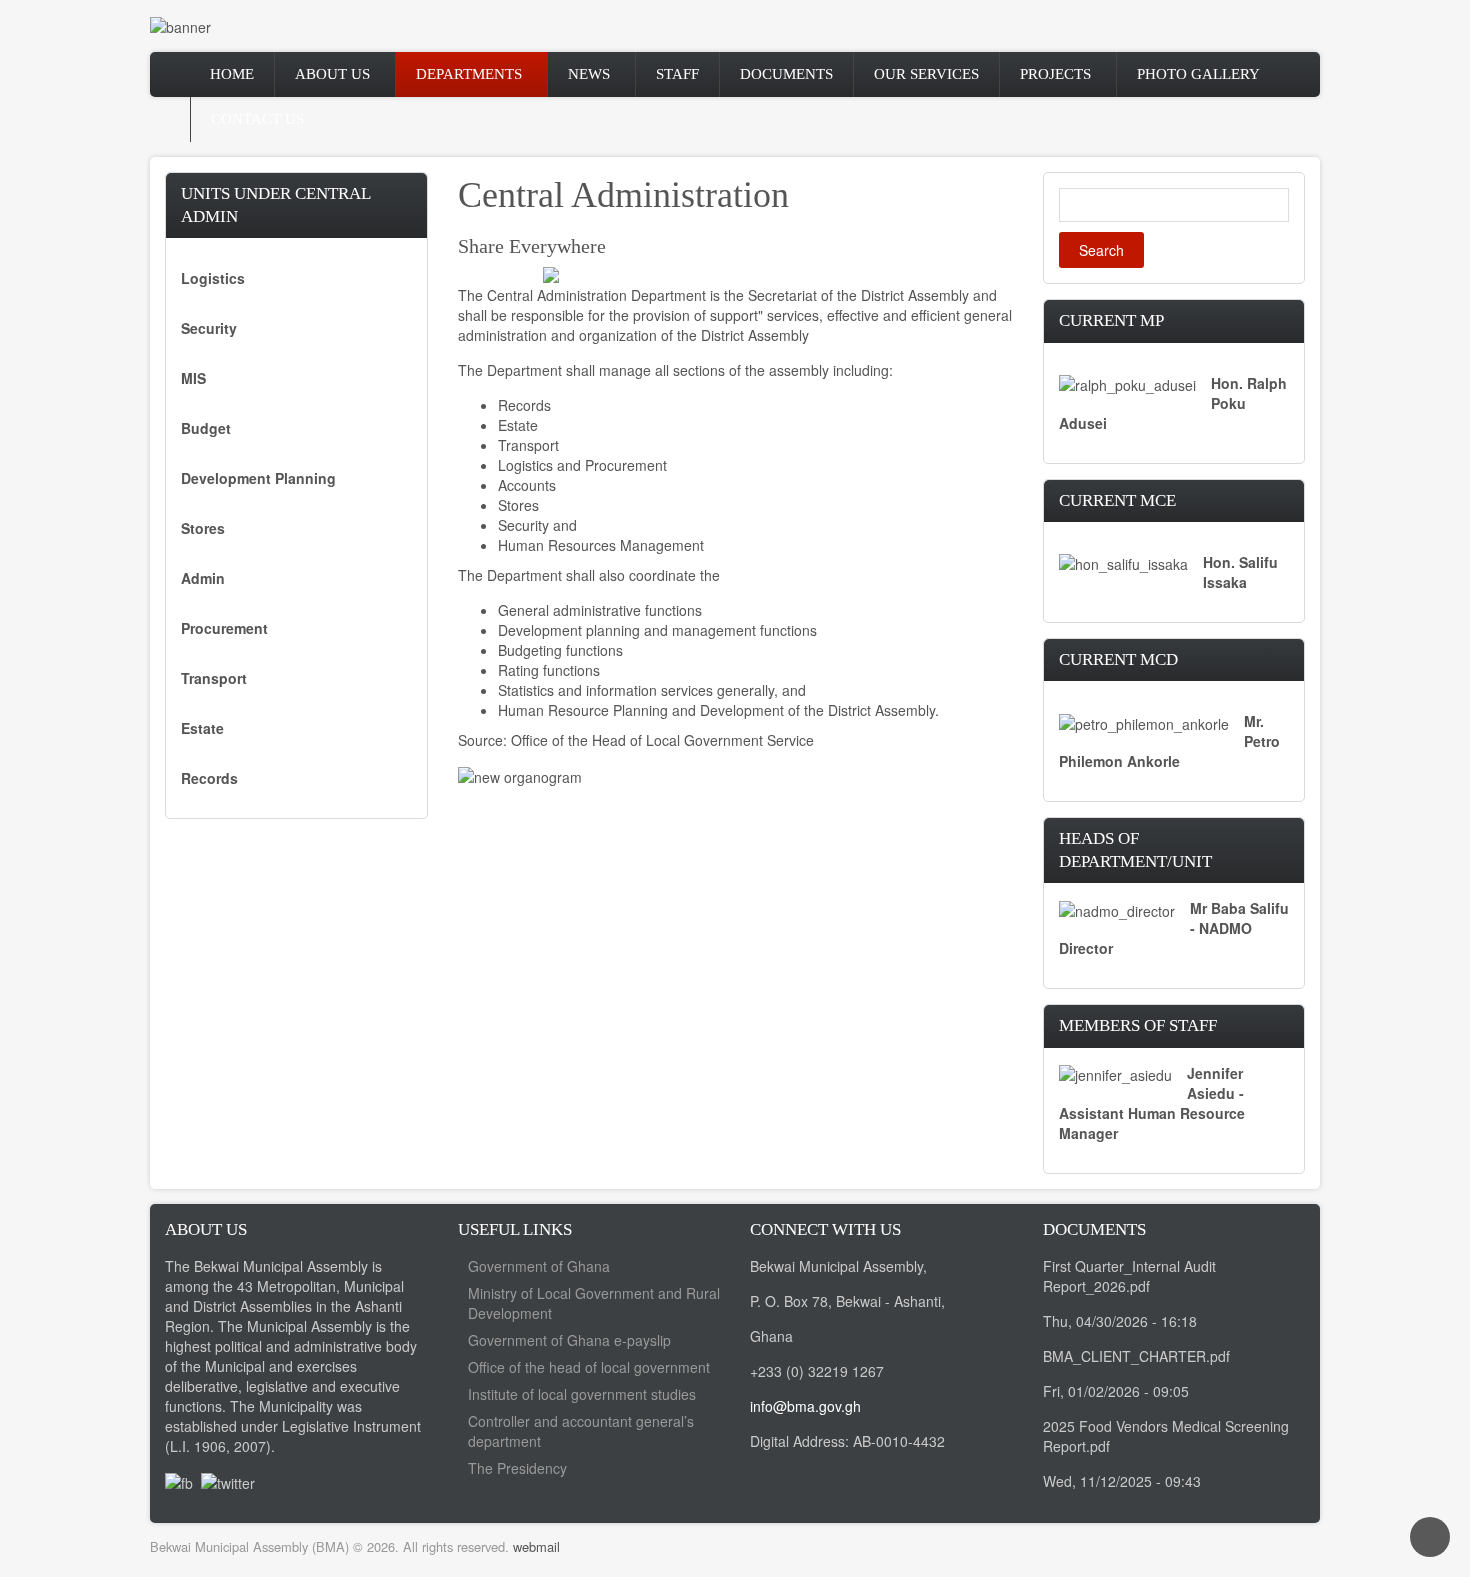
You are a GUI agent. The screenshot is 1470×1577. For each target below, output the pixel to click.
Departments (469, 74)
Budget (206, 428)
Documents (786, 74)
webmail (536, 1546)
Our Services (926, 74)
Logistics (213, 278)
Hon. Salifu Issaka (1240, 572)
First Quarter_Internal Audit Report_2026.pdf (1129, 1276)
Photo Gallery (1198, 74)
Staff (677, 74)
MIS (193, 378)
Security (209, 328)
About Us (332, 74)
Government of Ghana (539, 1266)
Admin (203, 578)
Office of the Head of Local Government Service (662, 740)
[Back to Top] (1430, 1537)
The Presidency (517, 1468)
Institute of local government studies (582, 1394)
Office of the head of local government (589, 1367)
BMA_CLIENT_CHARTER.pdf (1136, 1356)
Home (232, 74)
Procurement (224, 628)
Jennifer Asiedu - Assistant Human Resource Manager (1152, 1103)
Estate (202, 728)
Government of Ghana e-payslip (569, 1340)
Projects (1055, 74)
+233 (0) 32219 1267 (817, 1371)
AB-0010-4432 (899, 1441)
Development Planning (258, 478)
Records (209, 778)
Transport (214, 678)
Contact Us (257, 119)
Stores (203, 528)
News (589, 74)
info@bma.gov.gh (805, 1406)
